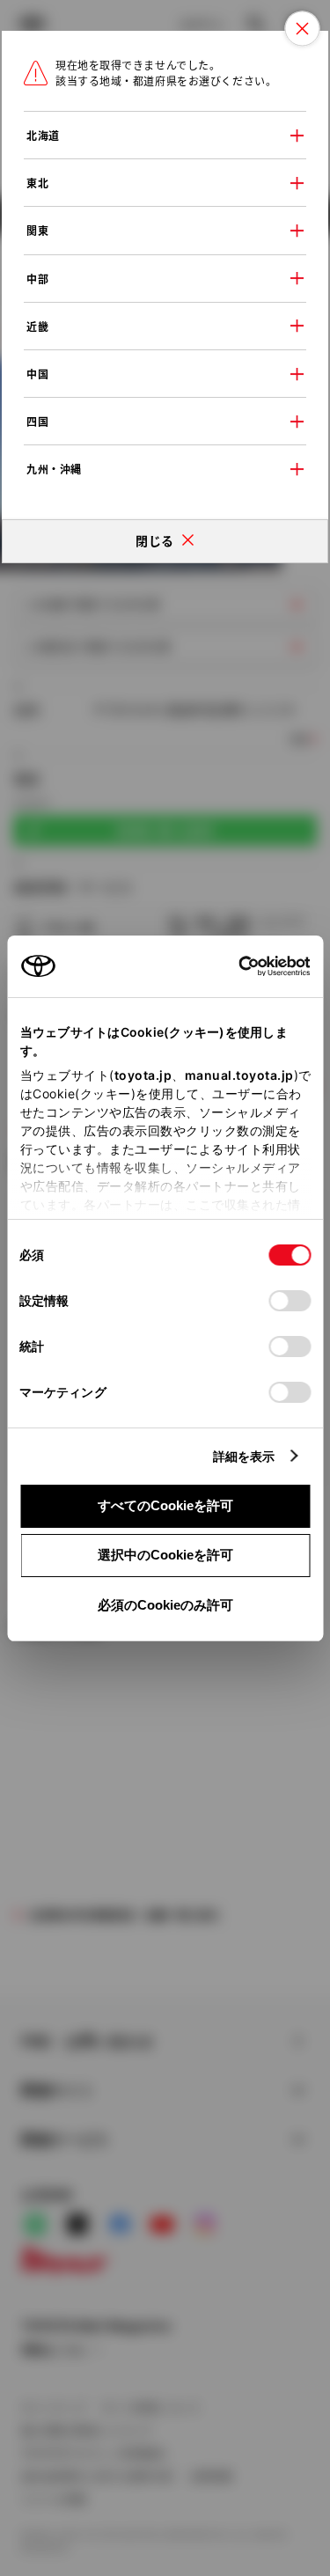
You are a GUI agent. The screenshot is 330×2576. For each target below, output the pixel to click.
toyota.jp (143, 1075)
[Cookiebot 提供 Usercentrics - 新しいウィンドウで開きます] (233, 966)
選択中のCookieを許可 (165, 1555)
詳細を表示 (244, 1456)
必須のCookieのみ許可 (165, 1605)
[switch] (290, 1301)
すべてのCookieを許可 (165, 1505)
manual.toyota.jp (238, 1075)
